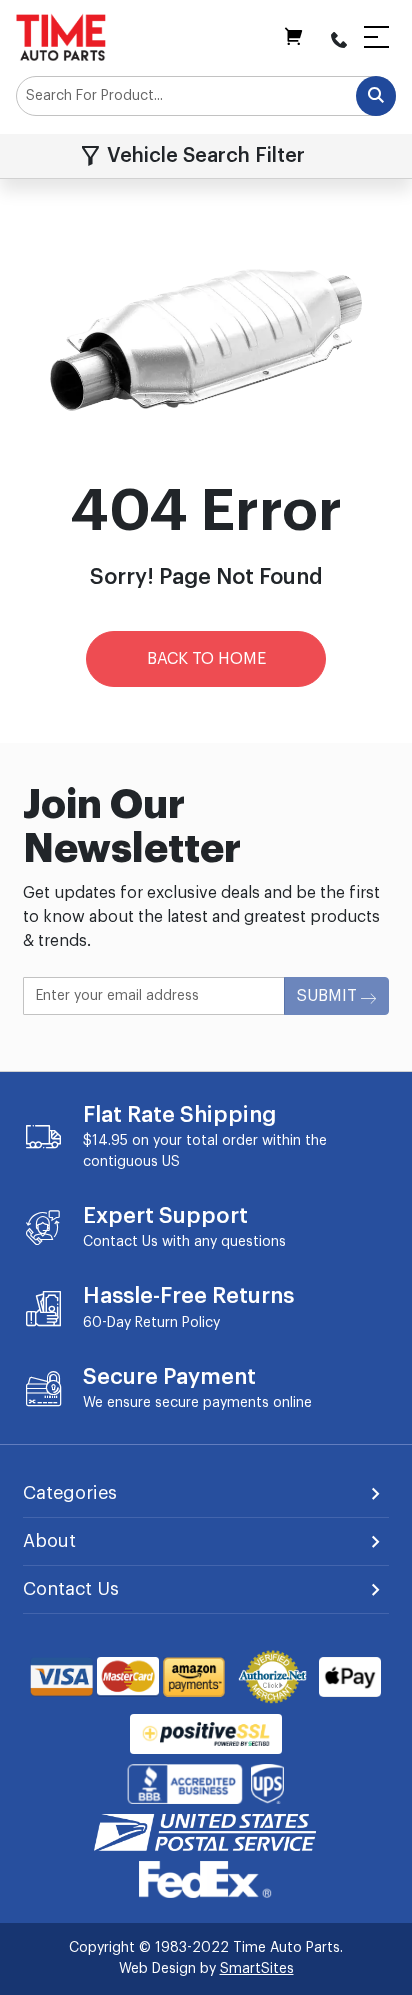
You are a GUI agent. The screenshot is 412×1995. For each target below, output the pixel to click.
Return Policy (177, 1323)
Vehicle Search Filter (206, 156)
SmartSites (257, 1969)
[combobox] (206, 96)
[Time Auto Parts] (61, 37)
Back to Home (206, 659)
